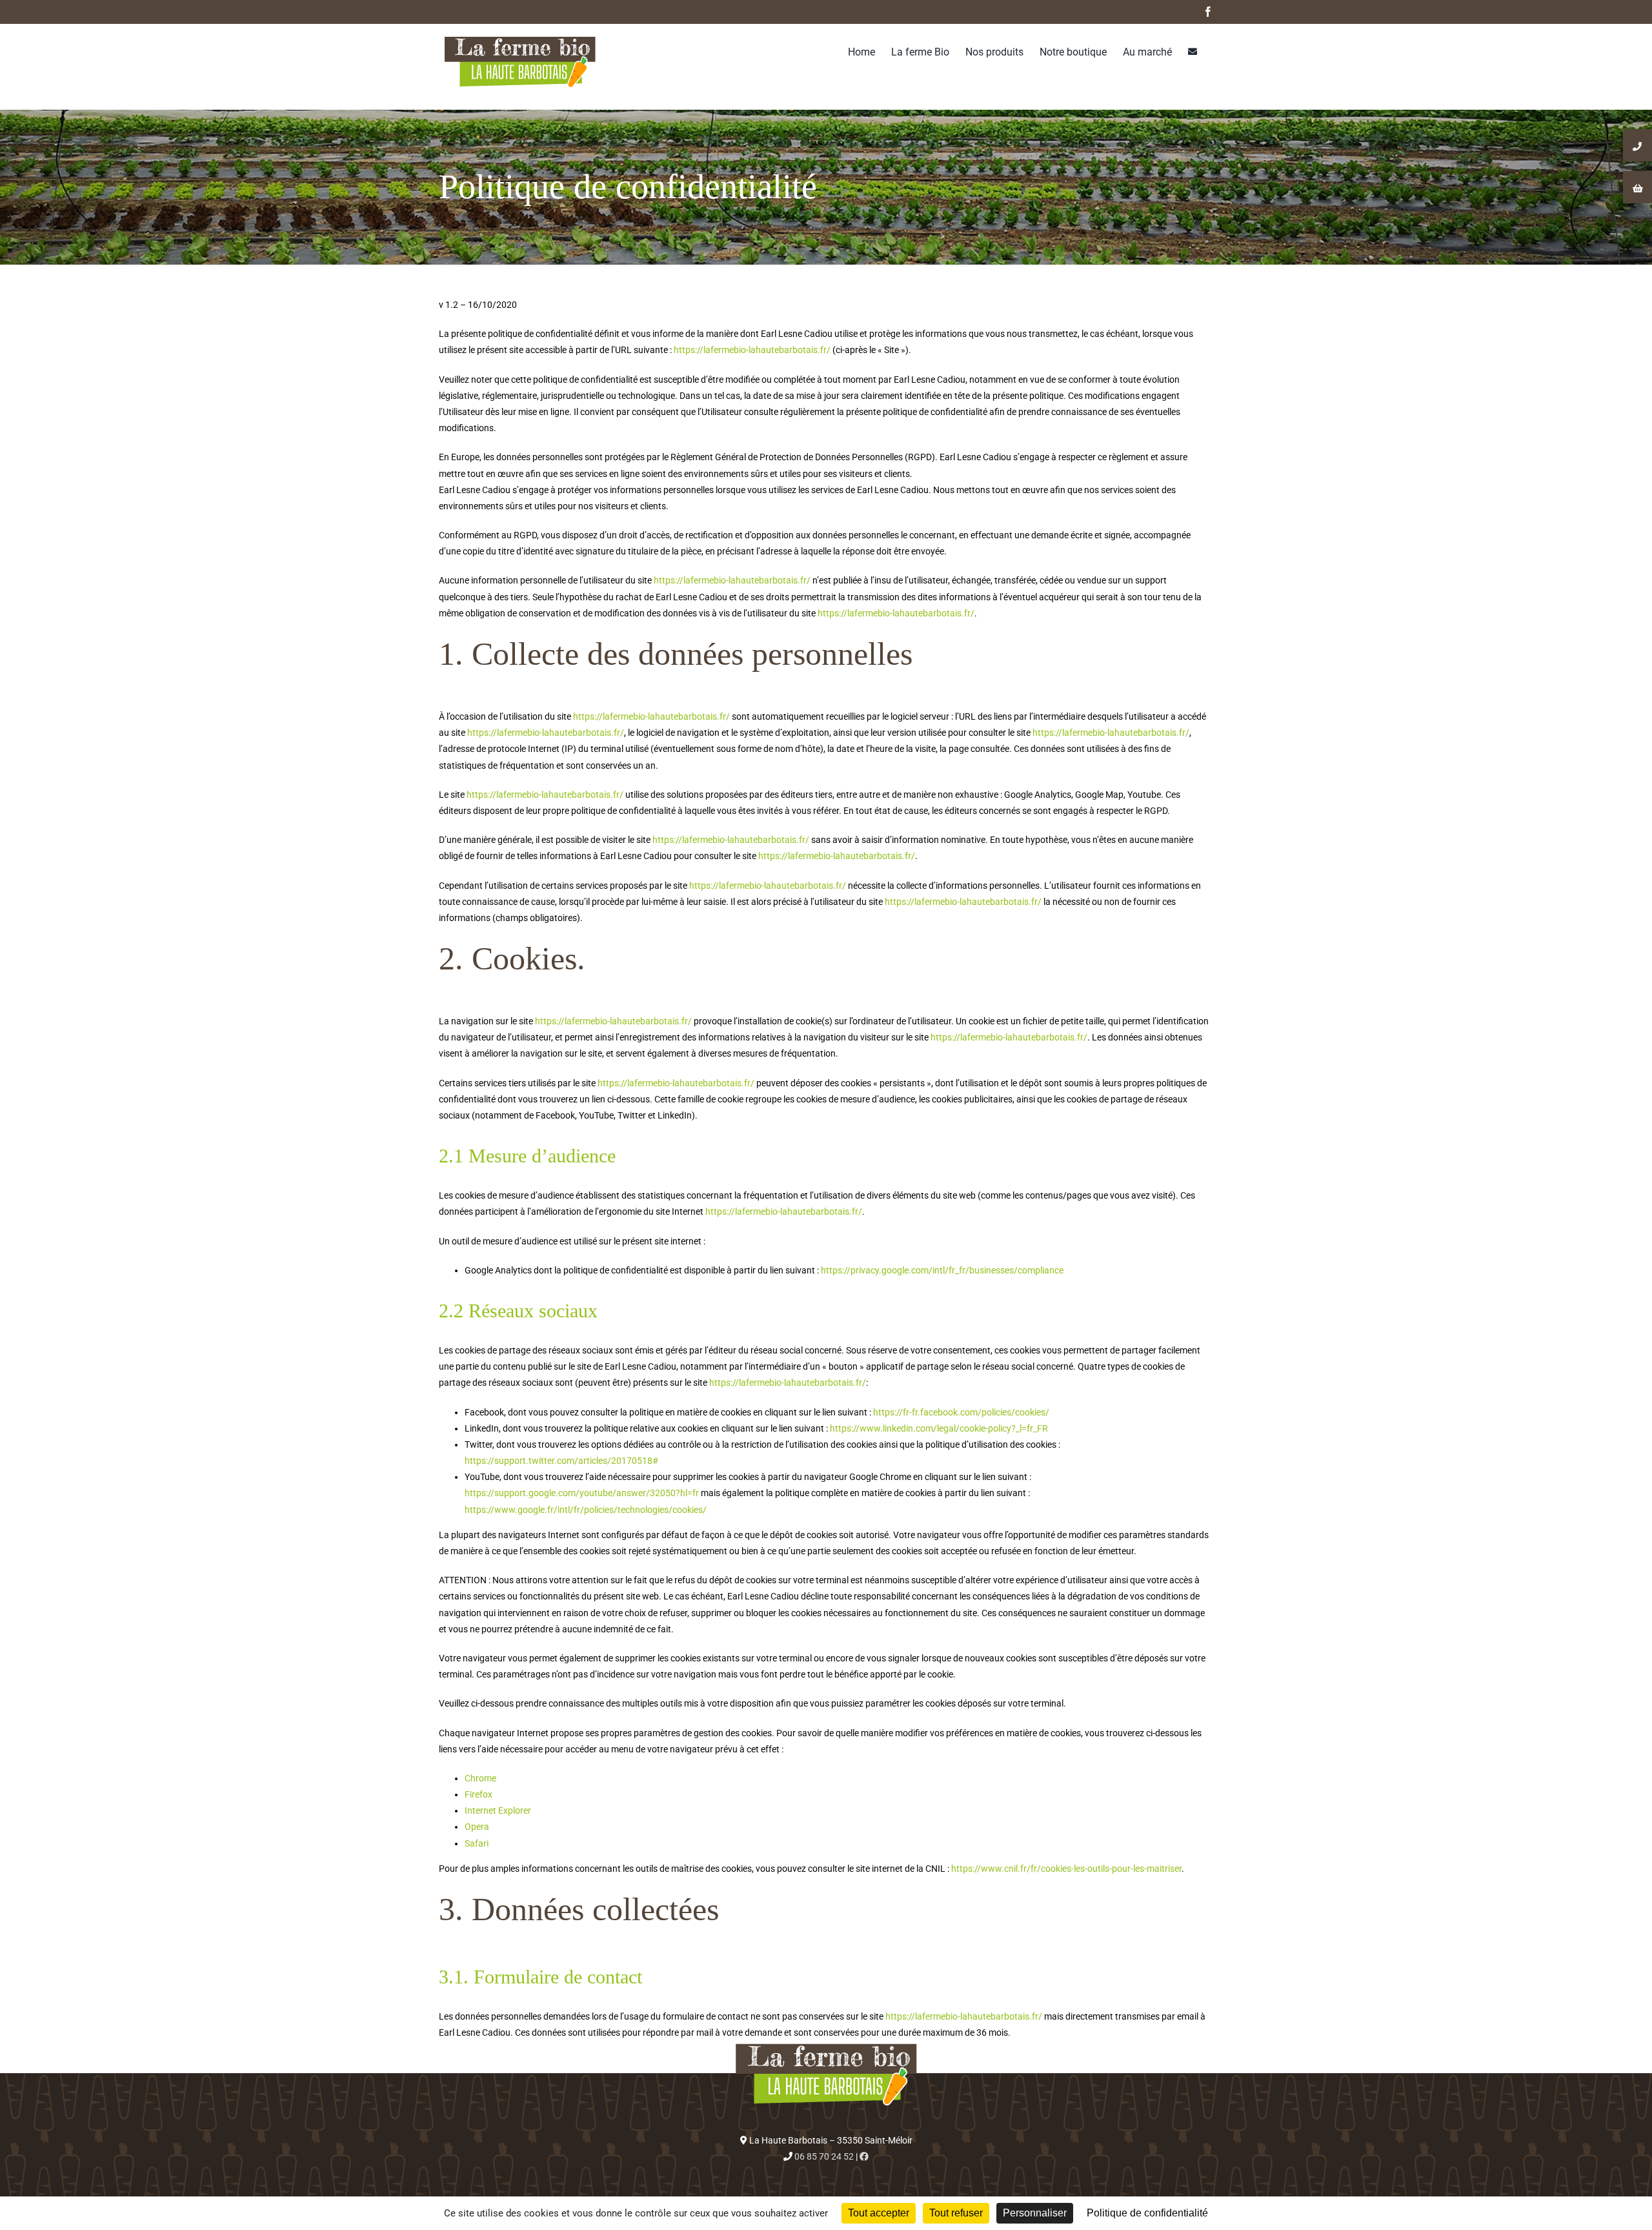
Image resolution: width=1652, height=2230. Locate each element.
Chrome (480, 1778)
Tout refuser (956, 2213)
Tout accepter (879, 2213)
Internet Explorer (498, 1810)
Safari (477, 1843)
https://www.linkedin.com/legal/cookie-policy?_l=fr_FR (938, 1428)
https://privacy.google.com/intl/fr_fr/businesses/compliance (942, 1270)
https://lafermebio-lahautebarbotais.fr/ (752, 350)
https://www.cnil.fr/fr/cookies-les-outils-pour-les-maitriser (1066, 1869)
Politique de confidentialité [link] (1147, 2213)
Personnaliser (1035, 2213)
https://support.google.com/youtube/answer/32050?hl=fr (582, 1493)
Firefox (478, 1794)
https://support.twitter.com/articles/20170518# (561, 1461)
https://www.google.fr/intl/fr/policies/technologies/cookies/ (586, 1510)
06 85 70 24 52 (824, 2156)
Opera (477, 1827)
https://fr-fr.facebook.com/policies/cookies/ (960, 1412)
